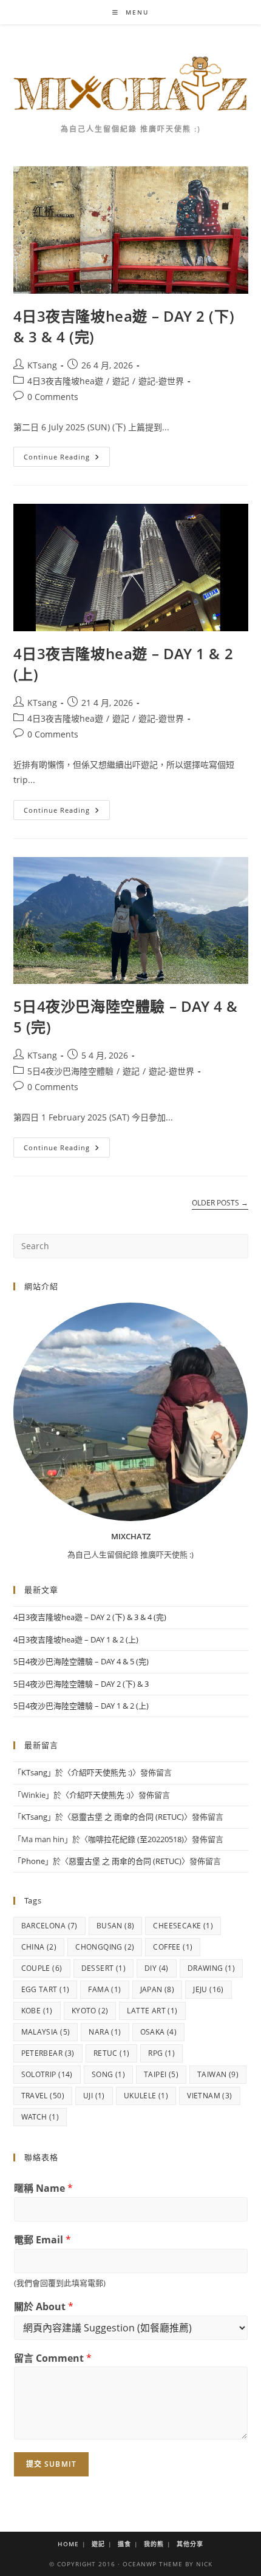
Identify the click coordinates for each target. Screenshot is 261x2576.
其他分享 (190, 2544)
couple (42, 1968)
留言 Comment (53, 2358)
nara (105, 2032)
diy (157, 1968)
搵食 (124, 2544)
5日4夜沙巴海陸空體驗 (70, 1071)
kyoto (90, 2011)
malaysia (46, 2032)
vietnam (209, 2096)
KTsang (42, 365)
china (39, 1947)
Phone (33, 1861)
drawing (211, 1968)
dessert (103, 1968)
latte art (152, 2011)
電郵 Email (42, 2240)
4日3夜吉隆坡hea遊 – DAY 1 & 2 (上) (76, 1639)
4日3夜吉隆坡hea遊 (65, 381)
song (108, 2074)
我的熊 (154, 2544)
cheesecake (183, 1926)
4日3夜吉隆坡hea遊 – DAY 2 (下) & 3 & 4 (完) (90, 1617)
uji (94, 2096)
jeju (208, 1989)
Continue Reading (65, 459)
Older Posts (220, 1203)
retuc (112, 2053)
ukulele (146, 2096)
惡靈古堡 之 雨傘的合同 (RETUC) (127, 1817)
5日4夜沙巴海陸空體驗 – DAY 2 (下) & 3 (81, 1684)
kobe (37, 2011)
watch (40, 2117)
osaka (159, 2032)
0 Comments (53, 397)
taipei (161, 2074)
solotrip (47, 2074)
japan (158, 1989)
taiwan (218, 2074)
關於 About (44, 2307)
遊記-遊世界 (161, 381)
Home (68, 2544)
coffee (173, 1947)
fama (104, 1989)
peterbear (48, 2053)
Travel (43, 2096)
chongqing (105, 1947)
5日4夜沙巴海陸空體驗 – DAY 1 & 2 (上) (81, 1706)
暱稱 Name (43, 2188)
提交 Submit (52, 2464)
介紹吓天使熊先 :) (102, 1772)
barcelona (49, 1926)
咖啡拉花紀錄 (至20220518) (136, 1839)
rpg (161, 2053)
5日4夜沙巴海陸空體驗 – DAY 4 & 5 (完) (81, 1661)
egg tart (46, 1989)
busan (116, 1926)
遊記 (121, 381)
